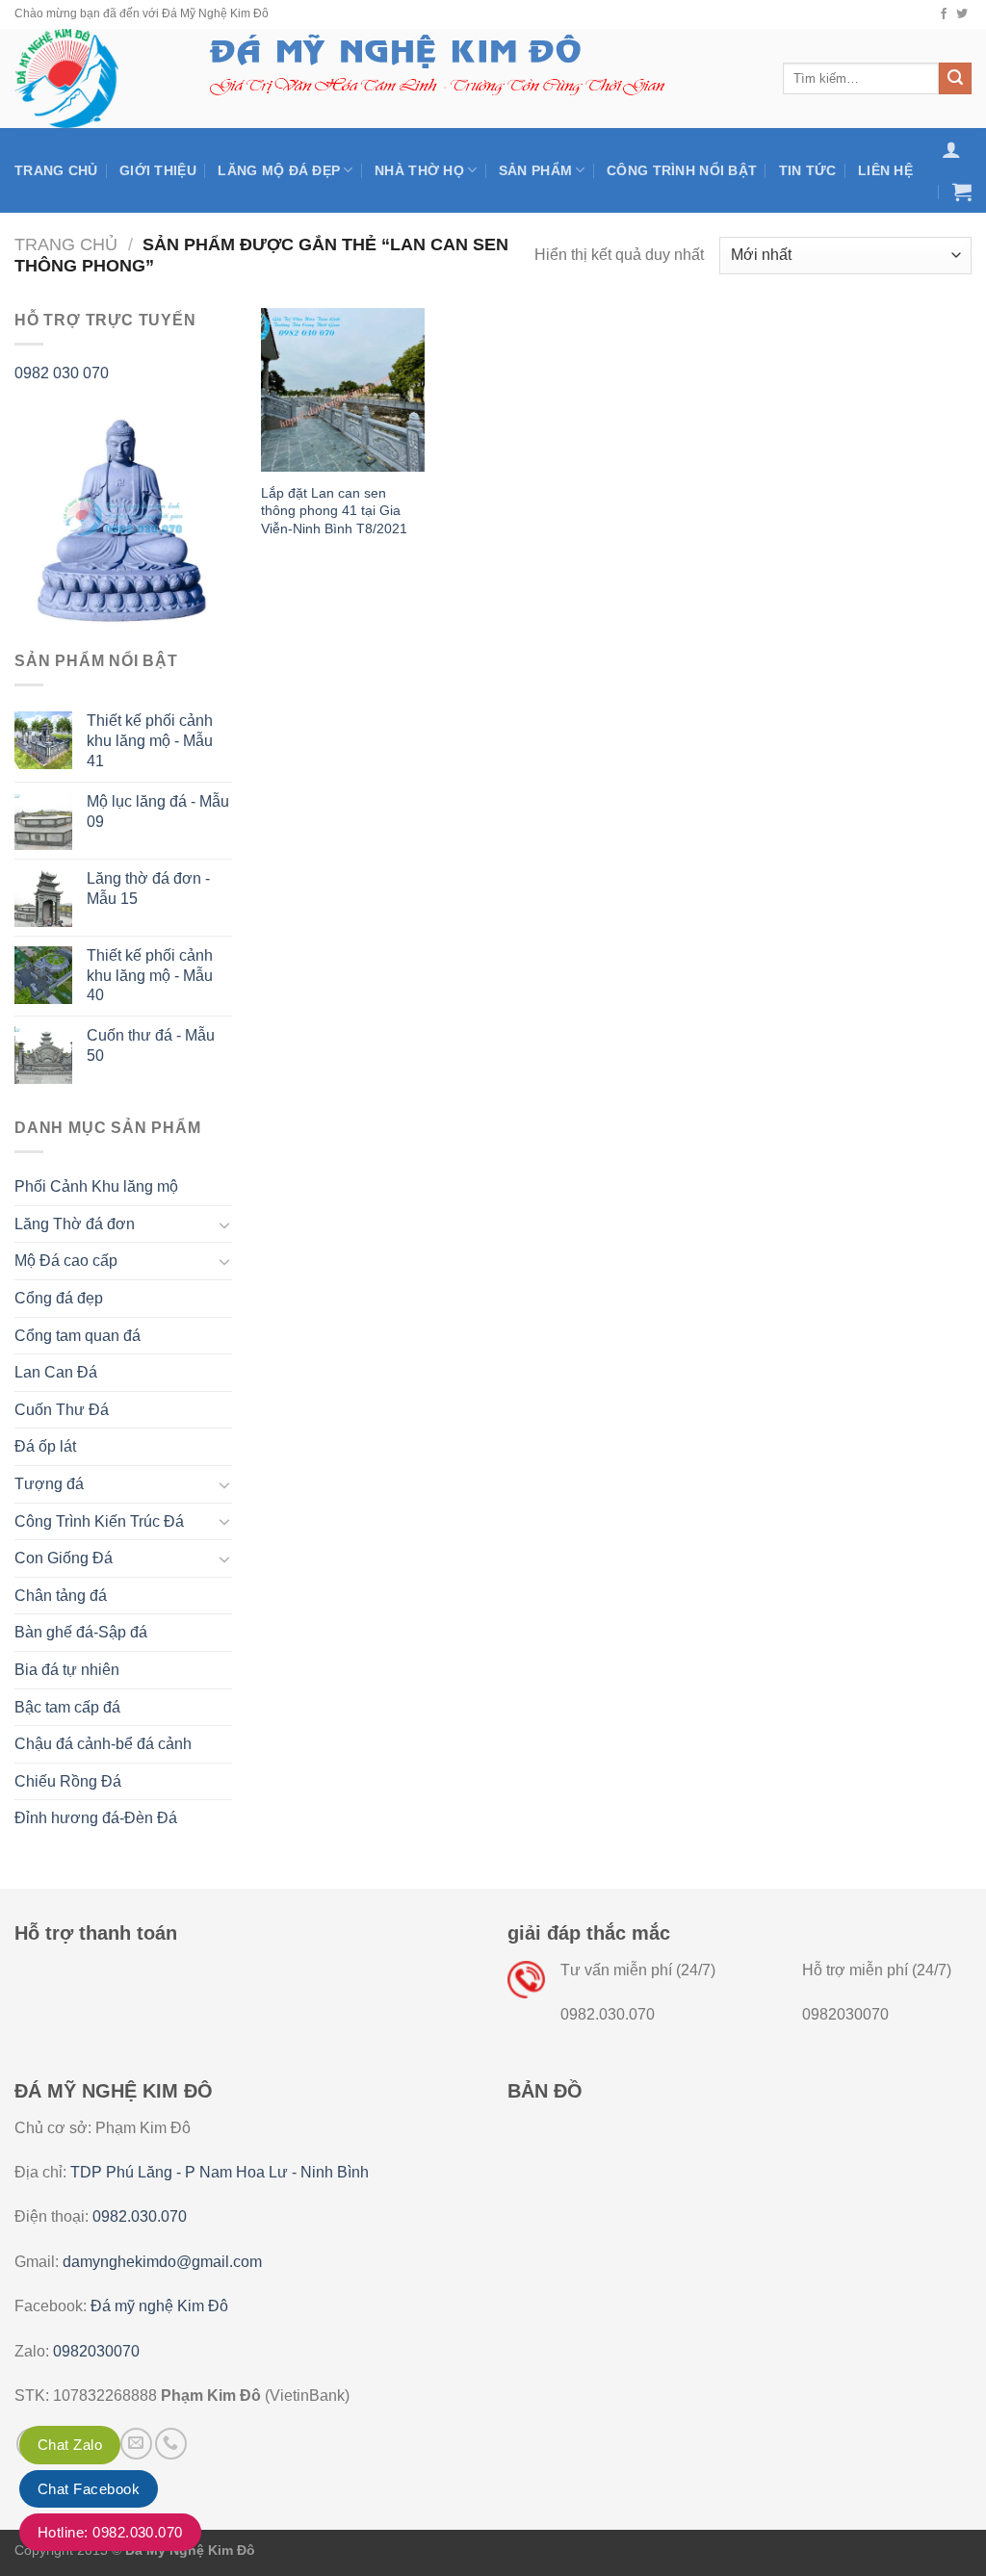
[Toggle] (224, 1224)
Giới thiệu (158, 170)
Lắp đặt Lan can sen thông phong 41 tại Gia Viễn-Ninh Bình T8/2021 (334, 511)
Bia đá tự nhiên (67, 1670)
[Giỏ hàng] (962, 192)
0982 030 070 (62, 373)
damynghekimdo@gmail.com (162, 2262)
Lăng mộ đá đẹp (279, 170)
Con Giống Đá (64, 1558)
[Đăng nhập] (951, 149)
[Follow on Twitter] (962, 14)
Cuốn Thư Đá (62, 1410)
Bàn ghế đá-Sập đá (81, 1632)
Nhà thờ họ (419, 170)
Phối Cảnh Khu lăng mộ (96, 1186)
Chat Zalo (70, 2445)
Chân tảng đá (61, 1596)
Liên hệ (885, 170)
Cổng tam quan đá (78, 1336)
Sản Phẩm (535, 170)
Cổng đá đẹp (59, 1298)
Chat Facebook (89, 2489)
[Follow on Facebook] (944, 14)
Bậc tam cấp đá (67, 1707)
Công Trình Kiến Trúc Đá (99, 1521)
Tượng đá (49, 1484)
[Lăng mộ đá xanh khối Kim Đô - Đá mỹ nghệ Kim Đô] (90, 78)
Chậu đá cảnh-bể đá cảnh (103, 1744)
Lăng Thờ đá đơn (75, 1224)
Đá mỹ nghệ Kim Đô (159, 2306)
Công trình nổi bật (682, 170)
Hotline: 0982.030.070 (110, 2532)
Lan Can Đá (56, 1372)
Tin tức (808, 170)
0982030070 (96, 2351)
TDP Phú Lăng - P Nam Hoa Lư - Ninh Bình (220, 2172)
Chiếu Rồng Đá (68, 1781)
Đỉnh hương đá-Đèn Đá (96, 1818)
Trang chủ (56, 170)
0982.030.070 (140, 2216)
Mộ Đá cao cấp (66, 1261)
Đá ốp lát (45, 1446)
